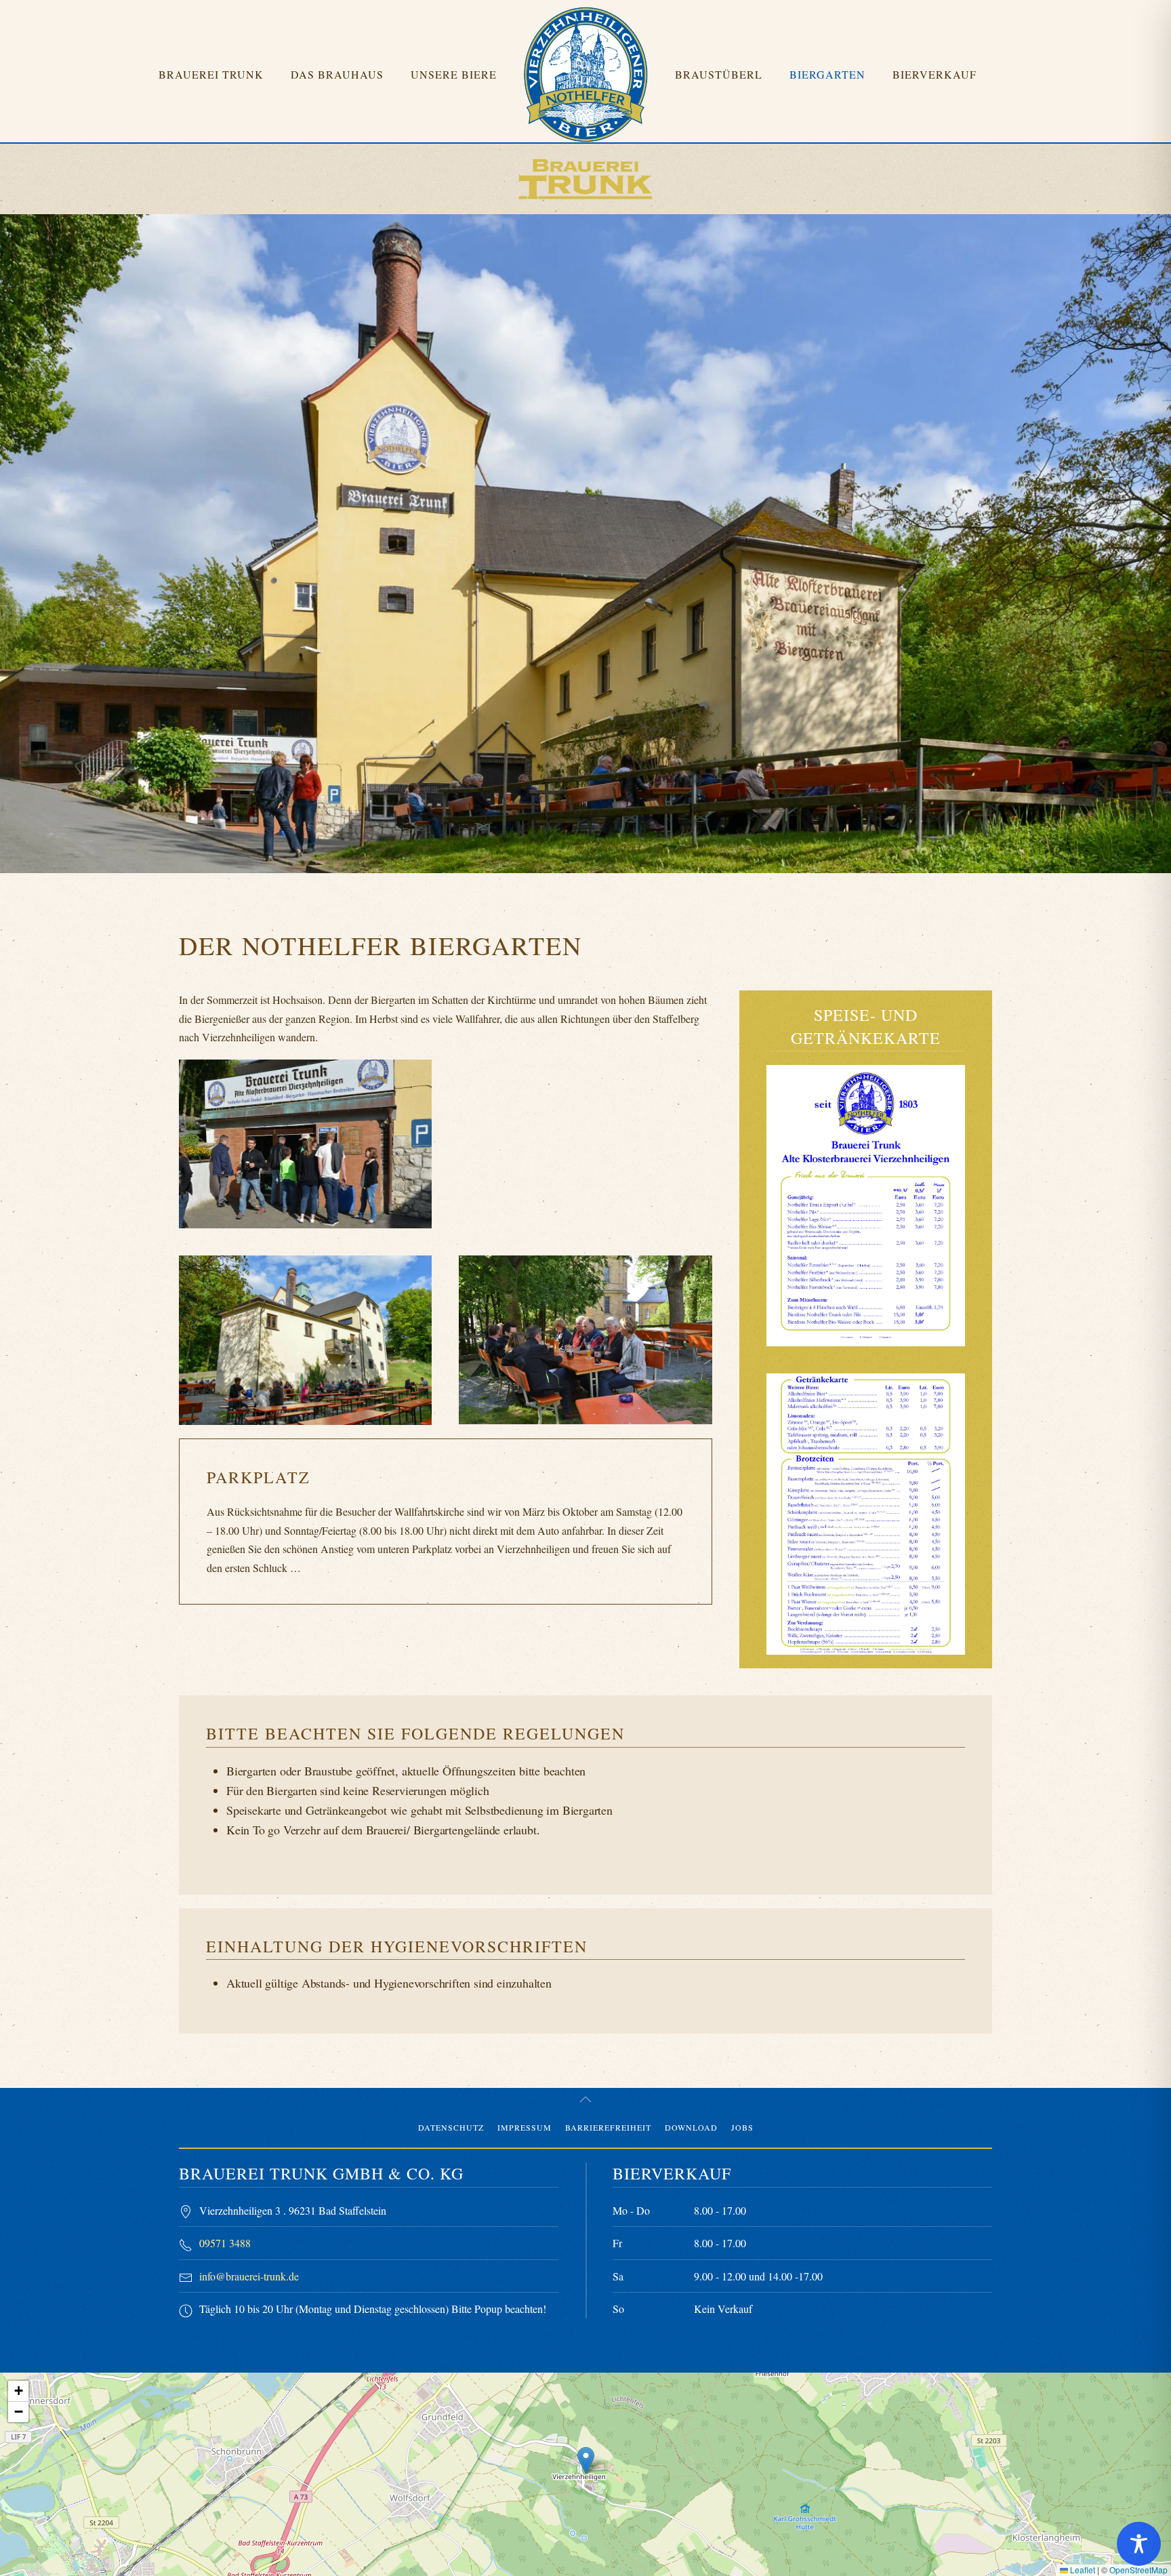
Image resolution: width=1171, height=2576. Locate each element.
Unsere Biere (454, 74)
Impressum (525, 2127)
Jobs (742, 2127)
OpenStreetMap (1138, 2570)
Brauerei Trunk (211, 74)
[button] (866, 1206)
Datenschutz (451, 2127)
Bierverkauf (934, 74)
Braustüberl (719, 74)
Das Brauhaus (337, 74)
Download (691, 2127)
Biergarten (827, 74)
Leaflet (1082, 2570)
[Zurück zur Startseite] (586, 75)
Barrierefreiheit (608, 2127)
